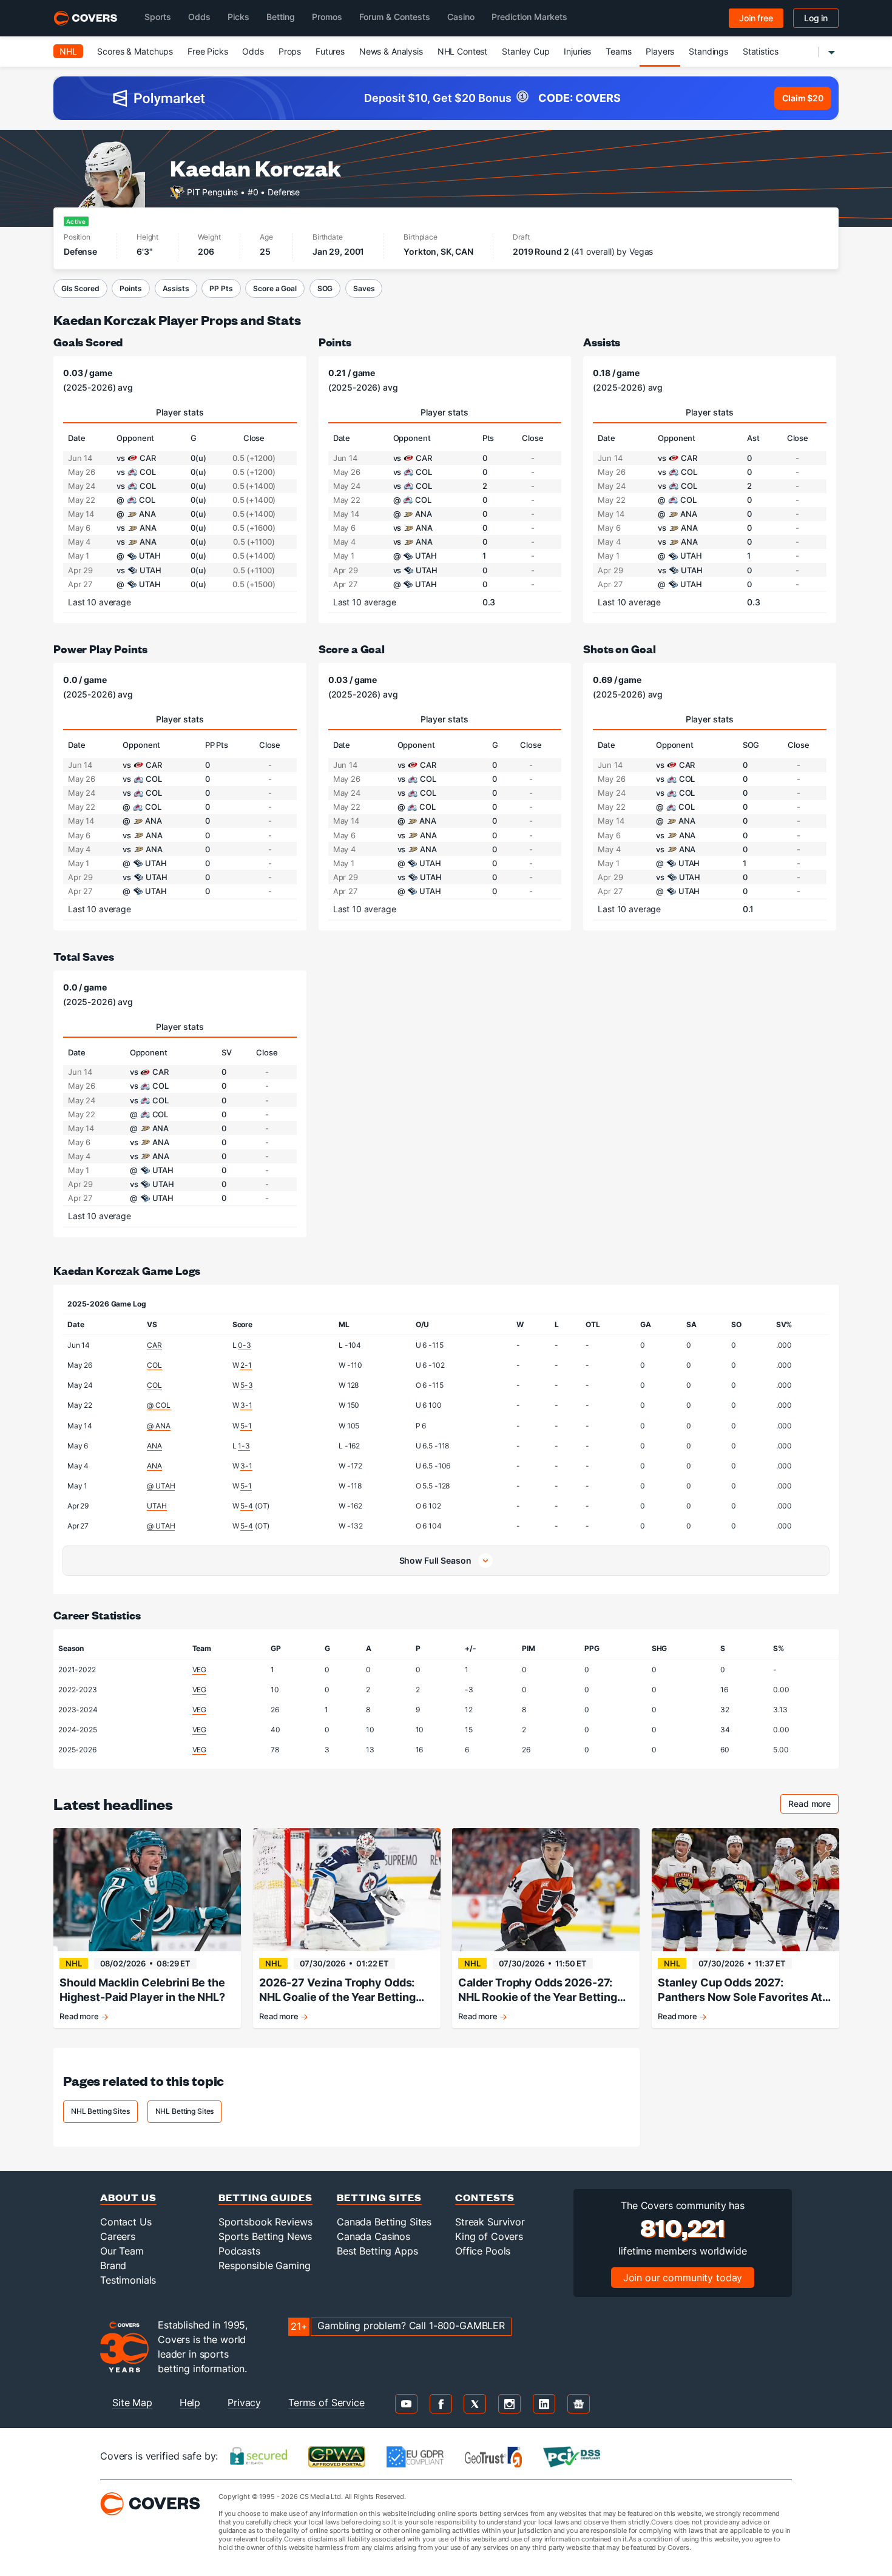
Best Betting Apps (377, 2251)
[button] (446, 1561)
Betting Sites (379, 2197)
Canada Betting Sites (384, 2222)
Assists (176, 288)
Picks (238, 17)
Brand (113, 2265)
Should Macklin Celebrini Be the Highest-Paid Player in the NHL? (142, 1990)
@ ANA (158, 1426)
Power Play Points (100, 649)
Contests (485, 2197)
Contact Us (126, 2222)
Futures (330, 51)
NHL (68, 51)
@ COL (158, 1405)
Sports (158, 17)
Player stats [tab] (180, 412)
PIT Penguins (212, 191)
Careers (118, 2236)
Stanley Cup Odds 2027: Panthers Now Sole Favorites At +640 (740, 1990)
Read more (813, 1805)
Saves (364, 288)
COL (154, 1365)
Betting (281, 17)
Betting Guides (265, 2197)
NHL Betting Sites (100, 2111)
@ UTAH (161, 1486)
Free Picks (208, 51)
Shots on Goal (619, 649)
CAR (154, 1345)
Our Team (122, 2251)
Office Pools (483, 2251)
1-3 (244, 1446)
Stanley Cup (525, 51)
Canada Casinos (373, 2236)
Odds (199, 17)
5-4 (247, 1506)
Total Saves (83, 956)
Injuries (577, 51)
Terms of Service (326, 2403)
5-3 (247, 1385)
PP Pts (221, 288)
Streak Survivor (490, 2222)
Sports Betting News (265, 2236)
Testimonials (128, 2280)
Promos (327, 17)
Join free (756, 18)
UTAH (157, 1506)
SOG (325, 288)
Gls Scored (80, 288)
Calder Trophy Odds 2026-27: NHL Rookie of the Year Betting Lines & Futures (538, 1990)
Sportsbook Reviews (265, 2222)
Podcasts (239, 2251)
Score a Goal (275, 288)
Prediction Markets (529, 17)
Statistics (761, 51)
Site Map (132, 2403)
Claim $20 (803, 98)
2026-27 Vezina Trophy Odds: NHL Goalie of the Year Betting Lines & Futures (337, 1990)
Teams (618, 51)
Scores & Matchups (135, 51)
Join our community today (683, 2278)
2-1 (246, 1365)
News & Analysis (391, 51)
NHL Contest (462, 51)
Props (290, 51)
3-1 (246, 1405)
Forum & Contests (395, 17)
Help (190, 2403)
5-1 (246, 1426)
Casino (461, 17)
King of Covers (489, 2236)
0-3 (245, 1345)
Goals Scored (88, 342)
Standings (708, 51)
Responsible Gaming (264, 2265)
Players (660, 51)
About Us (128, 2197)
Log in (816, 18)
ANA (154, 1446)
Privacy (244, 2403)
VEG (200, 1670)
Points (130, 288)
